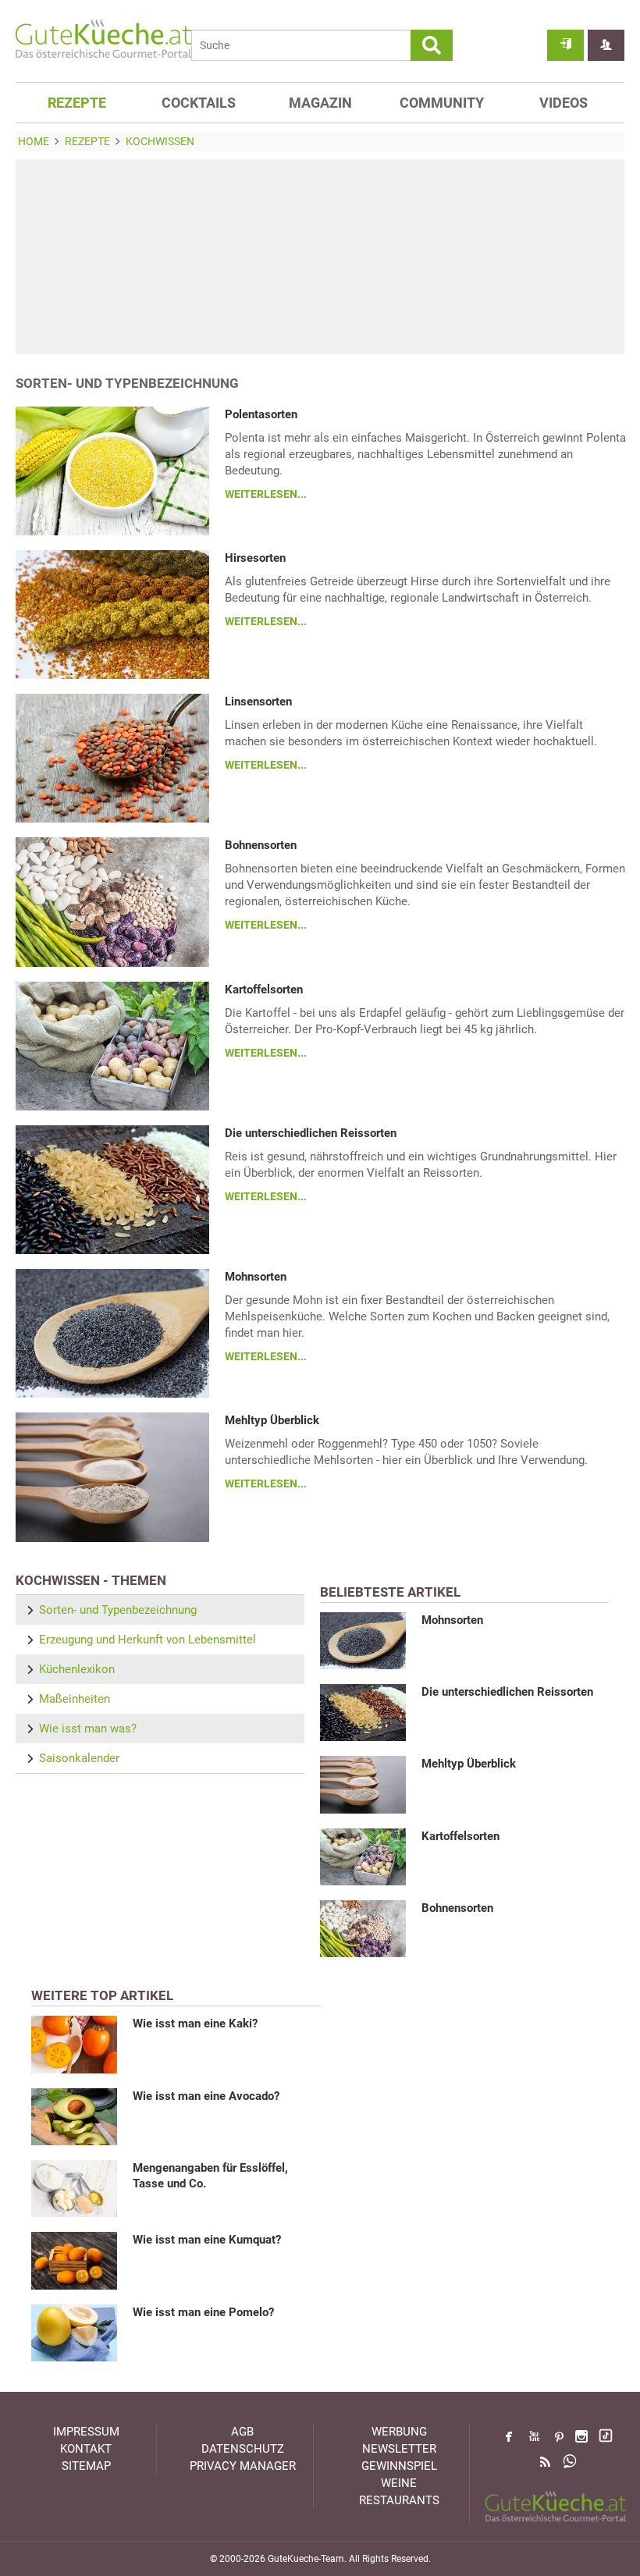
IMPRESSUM (86, 2432)
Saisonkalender (79, 1758)
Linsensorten (258, 702)
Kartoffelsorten (264, 990)
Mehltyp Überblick (272, 1420)
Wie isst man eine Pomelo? (203, 2312)
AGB (242, 2432)
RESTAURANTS (399, 2500)
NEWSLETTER (399, 2449)
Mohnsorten (256, 1277)
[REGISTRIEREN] (606, 45)
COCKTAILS (199, 103)
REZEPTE (77, 103)
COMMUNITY (442, 103)
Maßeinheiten (75, 1699)
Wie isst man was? (88, 1729)
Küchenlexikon (77, 1669)
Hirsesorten (255, 558)
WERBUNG (399, 2432)
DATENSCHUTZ (243, 2449)
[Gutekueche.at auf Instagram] (581, 2436)
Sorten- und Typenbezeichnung (118, 1610)
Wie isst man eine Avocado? (206, 2096)
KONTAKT (86, 2449)
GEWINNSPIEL (399, 2466)
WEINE (399, 2483)
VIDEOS (564, 103)
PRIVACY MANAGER (243, 2466)
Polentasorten (261, 414)
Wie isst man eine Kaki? (195, 2023)
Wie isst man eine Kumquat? (207, 2240)
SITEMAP (86, 2466)
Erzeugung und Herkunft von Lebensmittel (148, 1640)
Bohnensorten (261, 845)
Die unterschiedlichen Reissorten (311, 1133)
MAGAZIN (320, 103)
